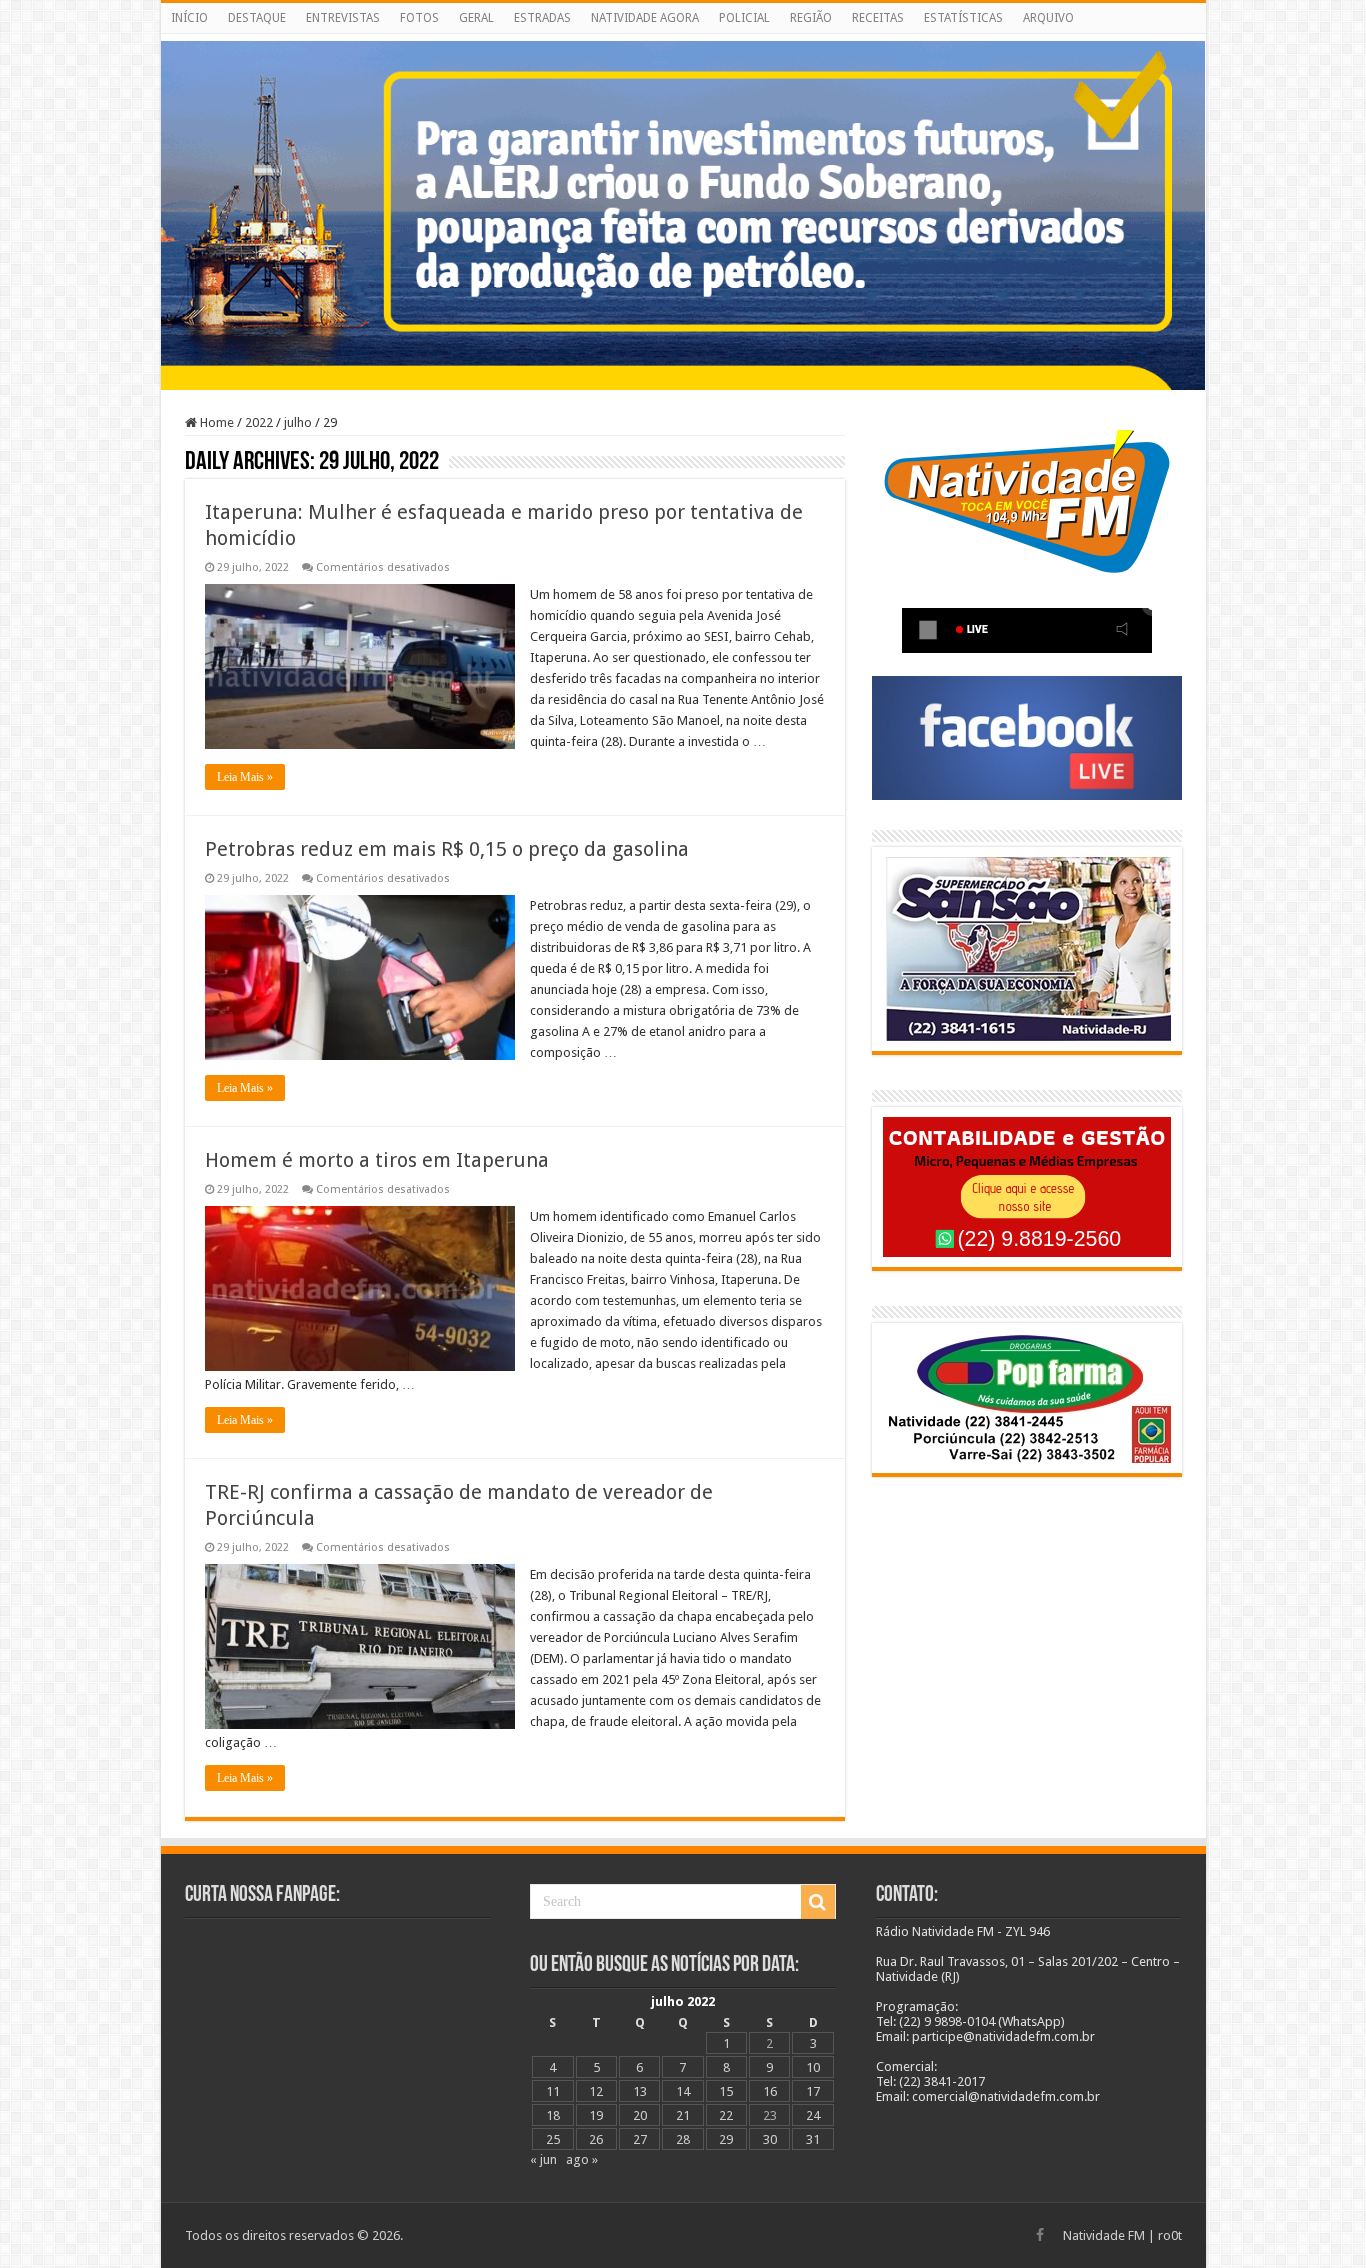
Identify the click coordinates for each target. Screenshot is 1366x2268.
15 (726, 2091)
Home (215, 422)
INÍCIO (189, 18)
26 (596, 2139)
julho (298, 422)
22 (726, 2115)
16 (770, 2091)
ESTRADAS (542, 18)
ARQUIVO (1048, 18)
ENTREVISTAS (343, 18)
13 (640, 2091)
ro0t (1170, 2235)
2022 (259, 422)
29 (726, 2139)
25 (553, 2139)
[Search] (818, 1902)
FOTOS (419, 18)
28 (683, 2139)
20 (640, 2115)
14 (683, 2091)
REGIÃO (811, 18)
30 (770, 2139)
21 (683, 2115)
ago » (582, 2159)
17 (813, 2091)
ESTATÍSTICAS (963, 18)
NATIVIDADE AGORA (645, 18)
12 (596, 2091)
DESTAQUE (257, 18)
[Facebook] (1040, 2235)
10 (813, 2067)
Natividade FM (1104, 2235)
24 (813, 2115)
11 (553, 2091)
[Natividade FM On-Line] (683, 37)
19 (596, 2115)
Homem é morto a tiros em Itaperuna (377, 1160)
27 (640, 2139)
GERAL (476, 18)
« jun (543, 2159)
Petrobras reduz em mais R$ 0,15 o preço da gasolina (447, 849)
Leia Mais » (245, 777)
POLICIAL (744, 18)
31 (813, 2139)
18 (553, 2115)
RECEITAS (878, 18)
